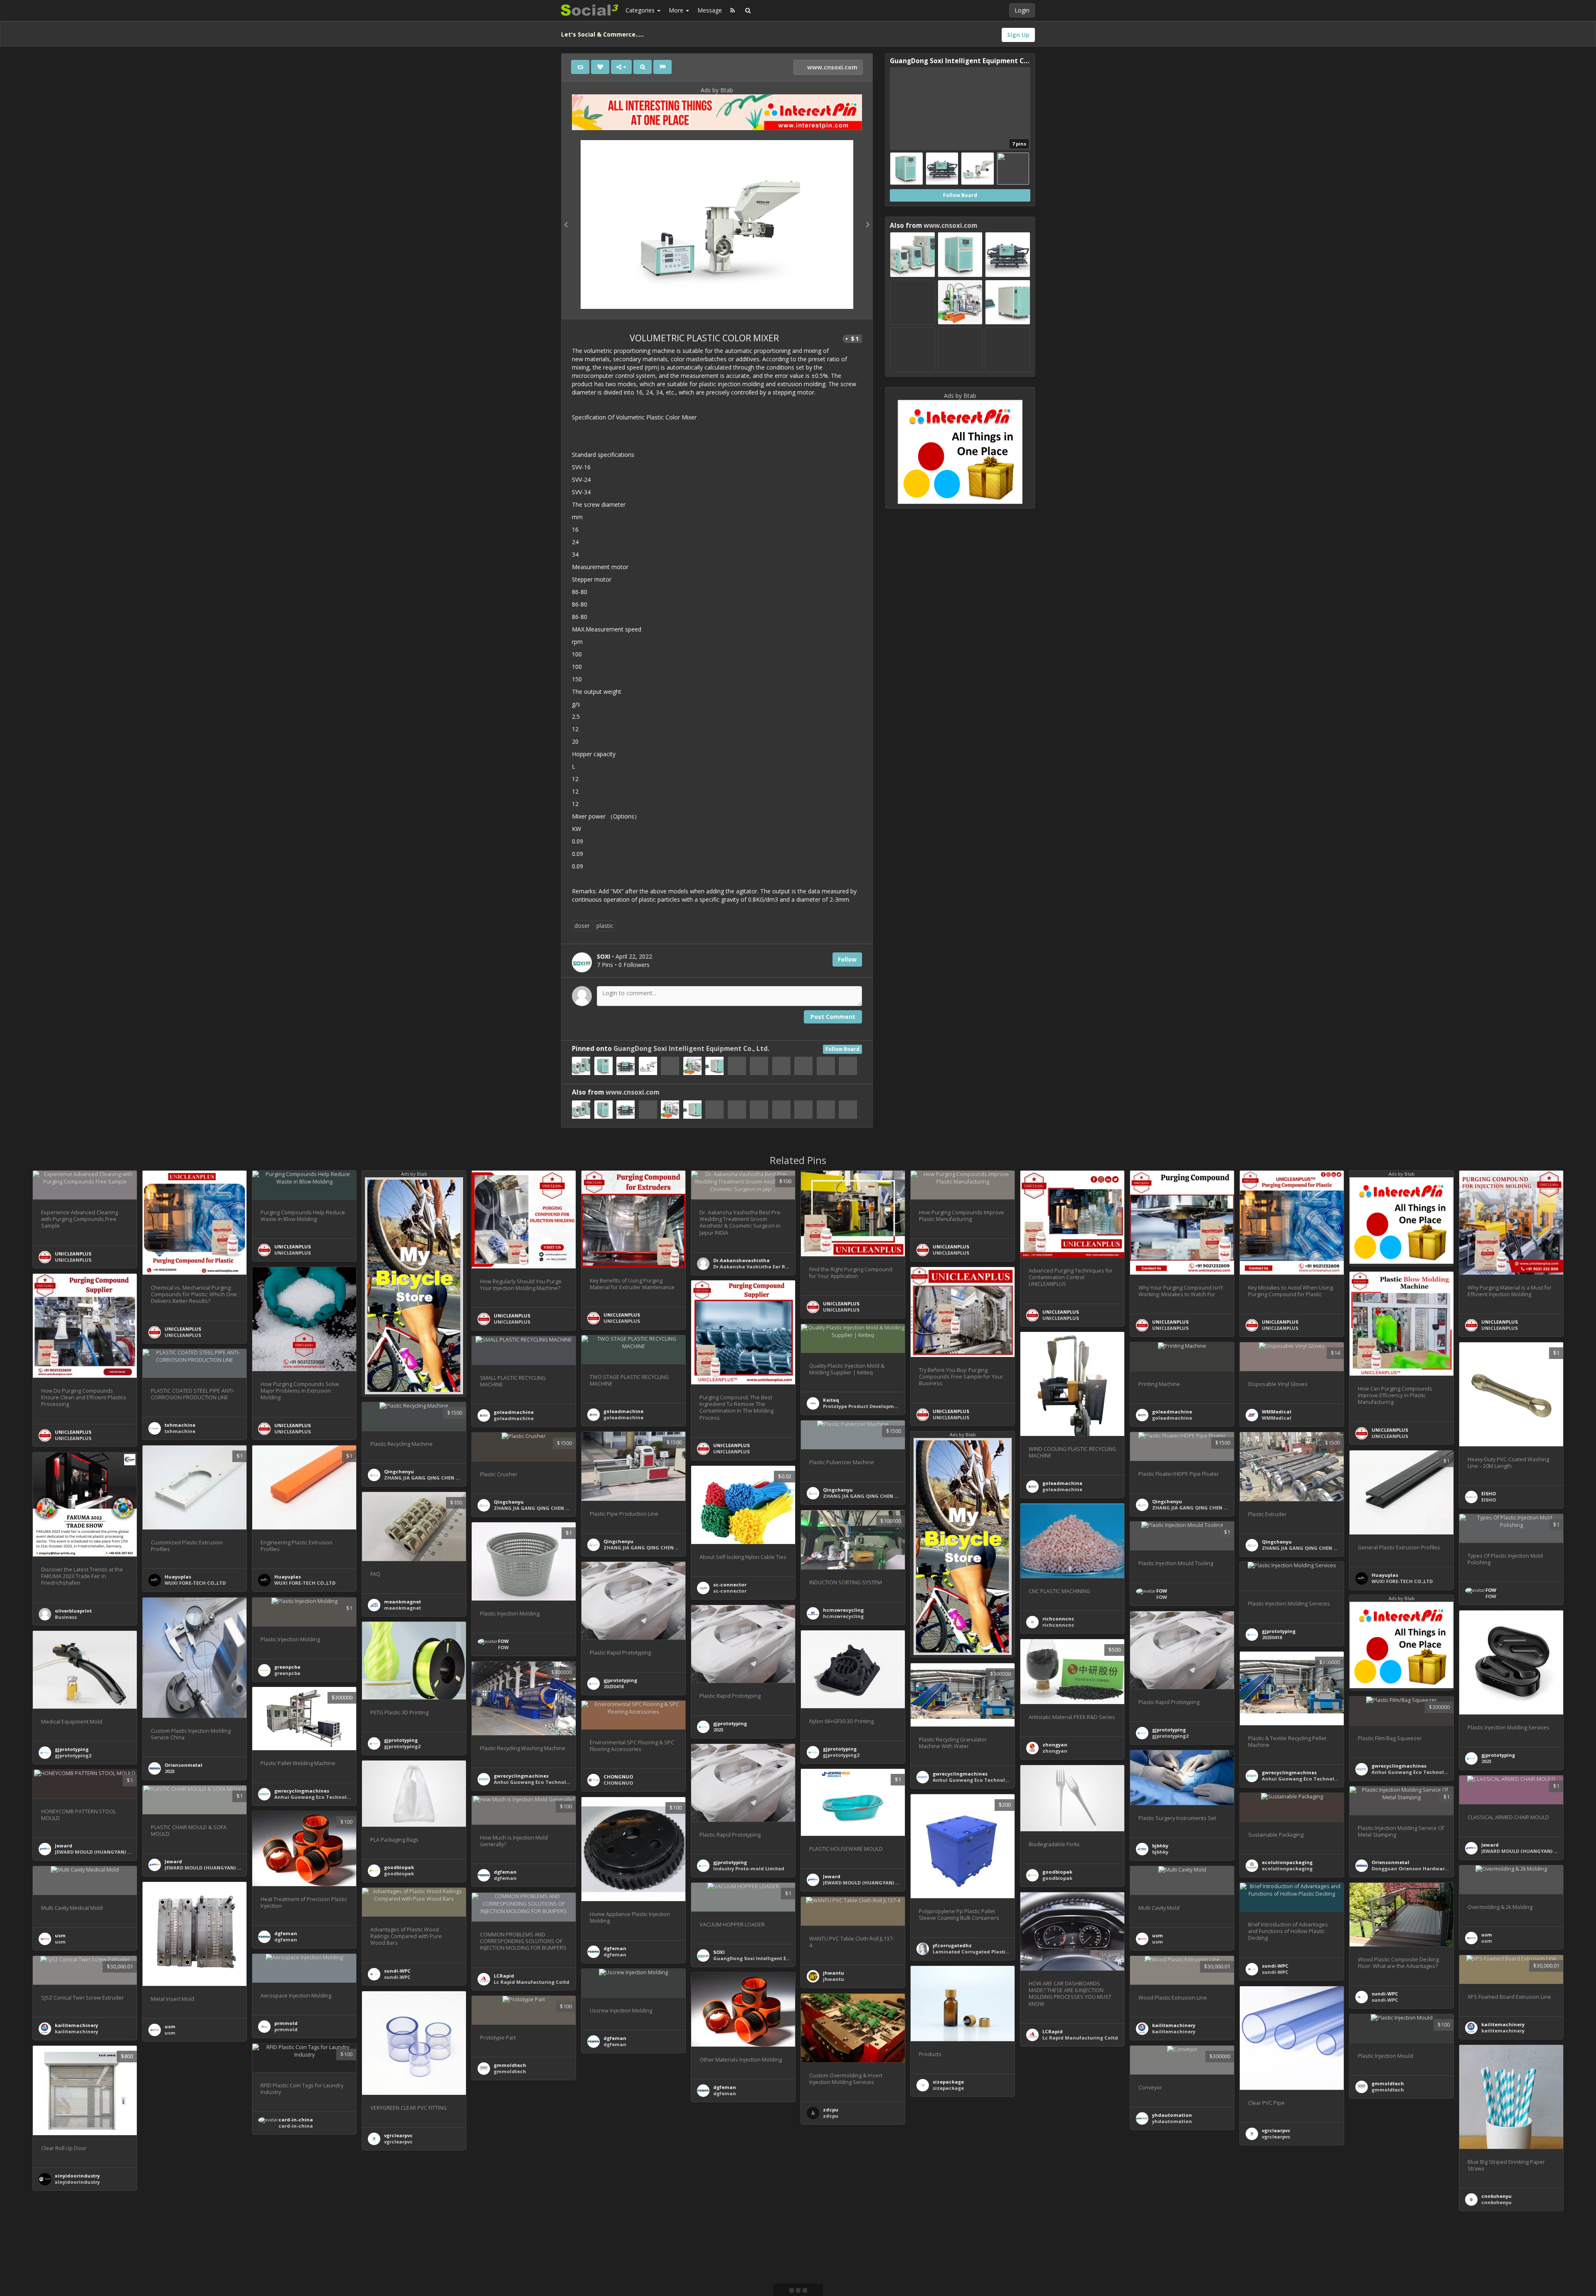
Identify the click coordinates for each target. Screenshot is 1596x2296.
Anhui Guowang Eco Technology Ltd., (1308, 1779)
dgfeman (505, 1872)
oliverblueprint (73, 1611)
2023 (170, 1771)
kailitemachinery (1503, 2024)
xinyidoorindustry (77, 2176)
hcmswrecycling (843, 1610)
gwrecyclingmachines (1289, 1772)
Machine (176, 2159)
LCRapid (1053, 2031)
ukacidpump (619, 2268)
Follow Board (842, 1049)
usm (1487, 1935)
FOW (1491, 1590)
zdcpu (831, 2110)
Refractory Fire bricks (850, 2271)
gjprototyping (620, 1680)
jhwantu (834, 1973)
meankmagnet (403, 1602)
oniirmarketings (843, 2265)
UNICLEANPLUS (73, 1254)
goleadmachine (1062, 1483)
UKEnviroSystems (1064, 2142)
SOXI (719, 1952)
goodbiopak (399, 1867)
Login (1022, 10)
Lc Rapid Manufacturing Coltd (1080, 2038)
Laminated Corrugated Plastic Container (984, 1952)
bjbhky (1160, 1846)
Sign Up (1018, 35)
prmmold (286, 2023)
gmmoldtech (510, 2065)
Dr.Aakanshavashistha (741, 1260)
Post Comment (833, 1017)
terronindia (179, 2152)
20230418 (613, 1686)
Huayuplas (178, 1577)
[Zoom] (643, 67)
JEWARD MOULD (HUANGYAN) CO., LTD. (870, 1883)
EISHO (1489, 1493)
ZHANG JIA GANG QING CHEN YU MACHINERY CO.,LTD (448, 1478)
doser (582, 926)
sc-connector (730, 1585)
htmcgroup (947, 2280)
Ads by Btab (717, 90)
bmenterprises (1389, 2255)
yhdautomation (1172, 2115)
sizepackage (948, 2082)
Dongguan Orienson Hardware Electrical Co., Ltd (1432, 1868)
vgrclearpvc (1276, 2130)
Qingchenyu (399, 1471)
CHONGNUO (618, 1777)
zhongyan (1055, 1745)
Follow (847, 959)
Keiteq (831, 1400)
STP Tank (176, 2269)
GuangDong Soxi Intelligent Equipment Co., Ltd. (691, 1049)
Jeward (832, 1876)
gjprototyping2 (1170, 1736)
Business (66, 1617)
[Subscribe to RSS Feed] (733, 10)
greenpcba (287, 1667)
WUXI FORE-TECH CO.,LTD (195, 1583)
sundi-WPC (1385, 1994)
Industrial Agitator (627, 2274)
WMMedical (1277, 1412)
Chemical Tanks (1063, 2149)
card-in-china (296, 2120)
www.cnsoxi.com (831, 67)
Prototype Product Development (863, 1406)
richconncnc (1058, 1619)
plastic (605, 926)
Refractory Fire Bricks (1398, 2261)
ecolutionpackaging (1287, 1862)
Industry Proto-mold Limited (749, 1868)
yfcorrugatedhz (952, 1945)
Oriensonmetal (183, 1765)
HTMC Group (948, 2286)
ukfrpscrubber (511, 2176)
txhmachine (180, 1425)
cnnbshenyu (1496, 2196)
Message (710, 10)
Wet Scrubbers (511, 2182)
